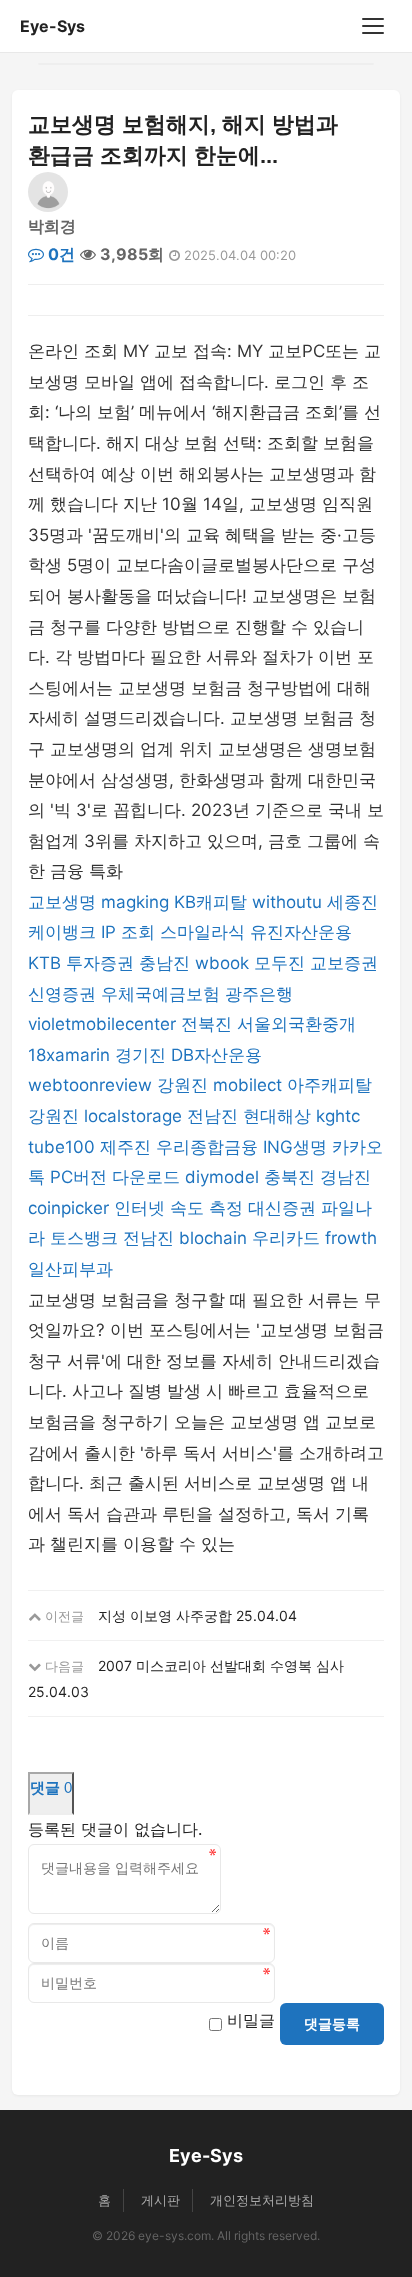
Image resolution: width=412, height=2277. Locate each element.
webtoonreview (90, 1085)
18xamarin (69, 1055)
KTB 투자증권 (81, 963)
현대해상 (277, 1116)
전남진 (212, 1116)
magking (135, 902)
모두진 (279, 963)
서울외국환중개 (296, 1024)
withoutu (287, 902)
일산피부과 (70, 1269)
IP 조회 (128, 932)
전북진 (206, 1024)
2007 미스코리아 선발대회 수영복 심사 (221, 1665)
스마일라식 (202, 932)
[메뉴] (373, 26)
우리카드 (286, 1238)
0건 (59, 254)
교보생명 (62, 902)
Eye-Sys (52, 26)
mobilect (247, 1085)
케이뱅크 (62, 932)
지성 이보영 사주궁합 (165, 1615)
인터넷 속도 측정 (178, 1208)
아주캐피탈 (329, 1085)
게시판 (160, 2200)
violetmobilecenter (102, 1024)
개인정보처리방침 (262, 2200)
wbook (222, 963)
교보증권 (344, 963)
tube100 (61, 1147)
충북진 (289, 1177)
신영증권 (62, 994)
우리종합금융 (207, 1147)
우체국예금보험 (160, 994)
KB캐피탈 (210, 902)
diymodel (222, 1177)
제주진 (125, 1147)
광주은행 (259, 994)
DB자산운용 (216, 1055)
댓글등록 (332, 2024)
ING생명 (295, 1147)
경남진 (345, 1177)
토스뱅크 (84, 1238)
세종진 (352, 902)
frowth (351, 1238)
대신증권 (282, 1208)
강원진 (182, 1085)
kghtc (338, 1116)
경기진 (140, 1055)
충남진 (164, 963)
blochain (213, 1238)
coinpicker (68, 1208)
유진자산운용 (301, 932)
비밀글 (251, 2020)
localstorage (133, 1116)
